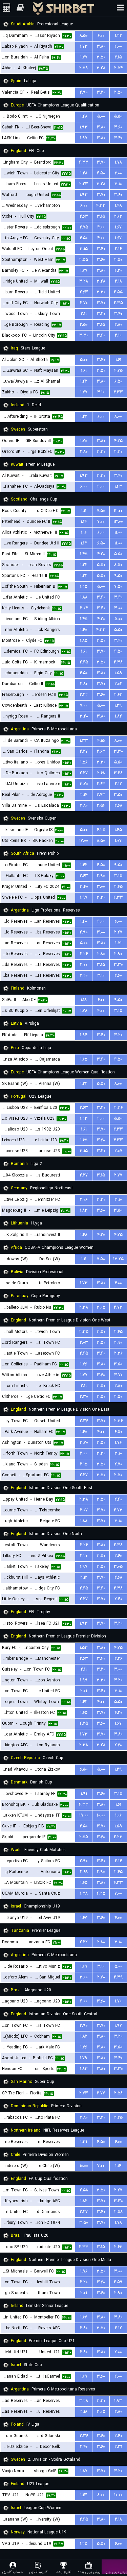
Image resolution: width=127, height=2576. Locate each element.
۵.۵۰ (118, 116)
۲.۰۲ (118, 684)
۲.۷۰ (84, 303)
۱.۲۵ (84, 587)
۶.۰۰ (101, 36)
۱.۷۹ (84, 2058)
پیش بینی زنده (89, 2572)
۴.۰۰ (118, 46)
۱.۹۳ (84, 127)
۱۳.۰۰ (118, 522)
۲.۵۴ (118, 68)
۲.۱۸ (118, 281)
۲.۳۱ (118, 2447)
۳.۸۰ (101, 46)
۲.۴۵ (84, 662)
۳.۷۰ (101, 162)
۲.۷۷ (118, 1175)
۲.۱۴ (84, 795)
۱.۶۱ (118, 360)
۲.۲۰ (84, 1556)
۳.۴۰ (118, 138)
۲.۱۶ (118, 249)
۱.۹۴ (84, 1035)
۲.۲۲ (84, 695)
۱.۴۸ (84, 116)
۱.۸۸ (84, 597)
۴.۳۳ (84, 162)
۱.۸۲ (118, 716)
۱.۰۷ (118, 841)
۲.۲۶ (84, 954)
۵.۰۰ (101, 116)
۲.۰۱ (84, 1691)
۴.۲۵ (118, 441)
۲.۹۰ (84, 92)
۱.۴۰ (84, 630)
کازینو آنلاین (38, 2572)
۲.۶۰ (118, 976)
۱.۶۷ (118, 227)
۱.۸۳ (84, 1210)
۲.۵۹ (84, 68)
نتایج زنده (64, 2572)
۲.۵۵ (84, 260)
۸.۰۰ (118, 417)
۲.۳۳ (84, 2247)
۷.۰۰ (101, 522)
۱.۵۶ (84, 762)
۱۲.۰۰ (118, 511)
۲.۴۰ (84, 976)
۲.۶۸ (101, 773)
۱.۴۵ (84, 554)
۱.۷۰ (84, 441)
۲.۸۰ (118, 325)
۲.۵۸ (118, 2093)
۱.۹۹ (84, 1680)
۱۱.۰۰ (118, 532)
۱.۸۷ (84, 2471)
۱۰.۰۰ (101, 1815)
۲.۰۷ (118, 1151)
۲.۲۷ (84, 751)
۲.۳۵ (118, 303)
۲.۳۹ (118, 1977)
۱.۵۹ (118, 673)
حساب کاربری (13, 2572)
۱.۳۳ (84, 741)
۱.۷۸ (118, 162)
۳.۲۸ (101, 68)
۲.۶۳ (84, 216)
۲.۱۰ (118, 335)
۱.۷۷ (84, 57)
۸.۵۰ (84, 36)
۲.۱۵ (84, 1464)
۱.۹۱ (84, 1794)
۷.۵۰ (101, 511)
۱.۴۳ (118, 487)
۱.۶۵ (84, 1059)
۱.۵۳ (84, 1648)
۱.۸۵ (84, 641)
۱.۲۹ (118, 706)
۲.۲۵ (118, 2118)
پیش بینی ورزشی (114, 2572)
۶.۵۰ (118, 381)
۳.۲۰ (101, 92)
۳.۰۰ (118, 608)
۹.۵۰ (118, 576)
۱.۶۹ (84, 1966)
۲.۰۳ (84, 1343)
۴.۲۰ (118, 271)
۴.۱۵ (118, 57)
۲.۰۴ (84, 608)
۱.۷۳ (84, 46)
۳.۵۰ (101, 57)
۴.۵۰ (101, 173)
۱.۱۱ (84, 511)
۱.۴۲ (84, 381)
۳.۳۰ (101, 292)
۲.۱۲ (118, 784)
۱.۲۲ (118, 36)
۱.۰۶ (118, 1815)
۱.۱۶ (84, 532)
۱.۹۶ (84, 2271)
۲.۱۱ (84, 314)
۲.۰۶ (84, 1200)
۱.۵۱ (118, 943)
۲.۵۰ (118, 92)
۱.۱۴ (84, 522)
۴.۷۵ (84, 227)
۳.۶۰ (118, 127)
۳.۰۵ (101, 1307)
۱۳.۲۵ (118, 1259)
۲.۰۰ (84, 965)
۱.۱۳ (84, 2495)
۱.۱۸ (84, 1000)
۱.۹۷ (84, 138)
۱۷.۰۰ (84, 841)
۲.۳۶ (118, 1108)
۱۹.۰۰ (84, 1815)
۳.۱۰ (118, 184)
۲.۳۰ (118, 452)
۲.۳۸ (118, 662)
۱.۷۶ (84, 1364)
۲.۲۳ (84, 184)
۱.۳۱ (84, 2142)
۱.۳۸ (84, 1893)
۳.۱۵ (101, 216)
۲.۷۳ (101, 795)
